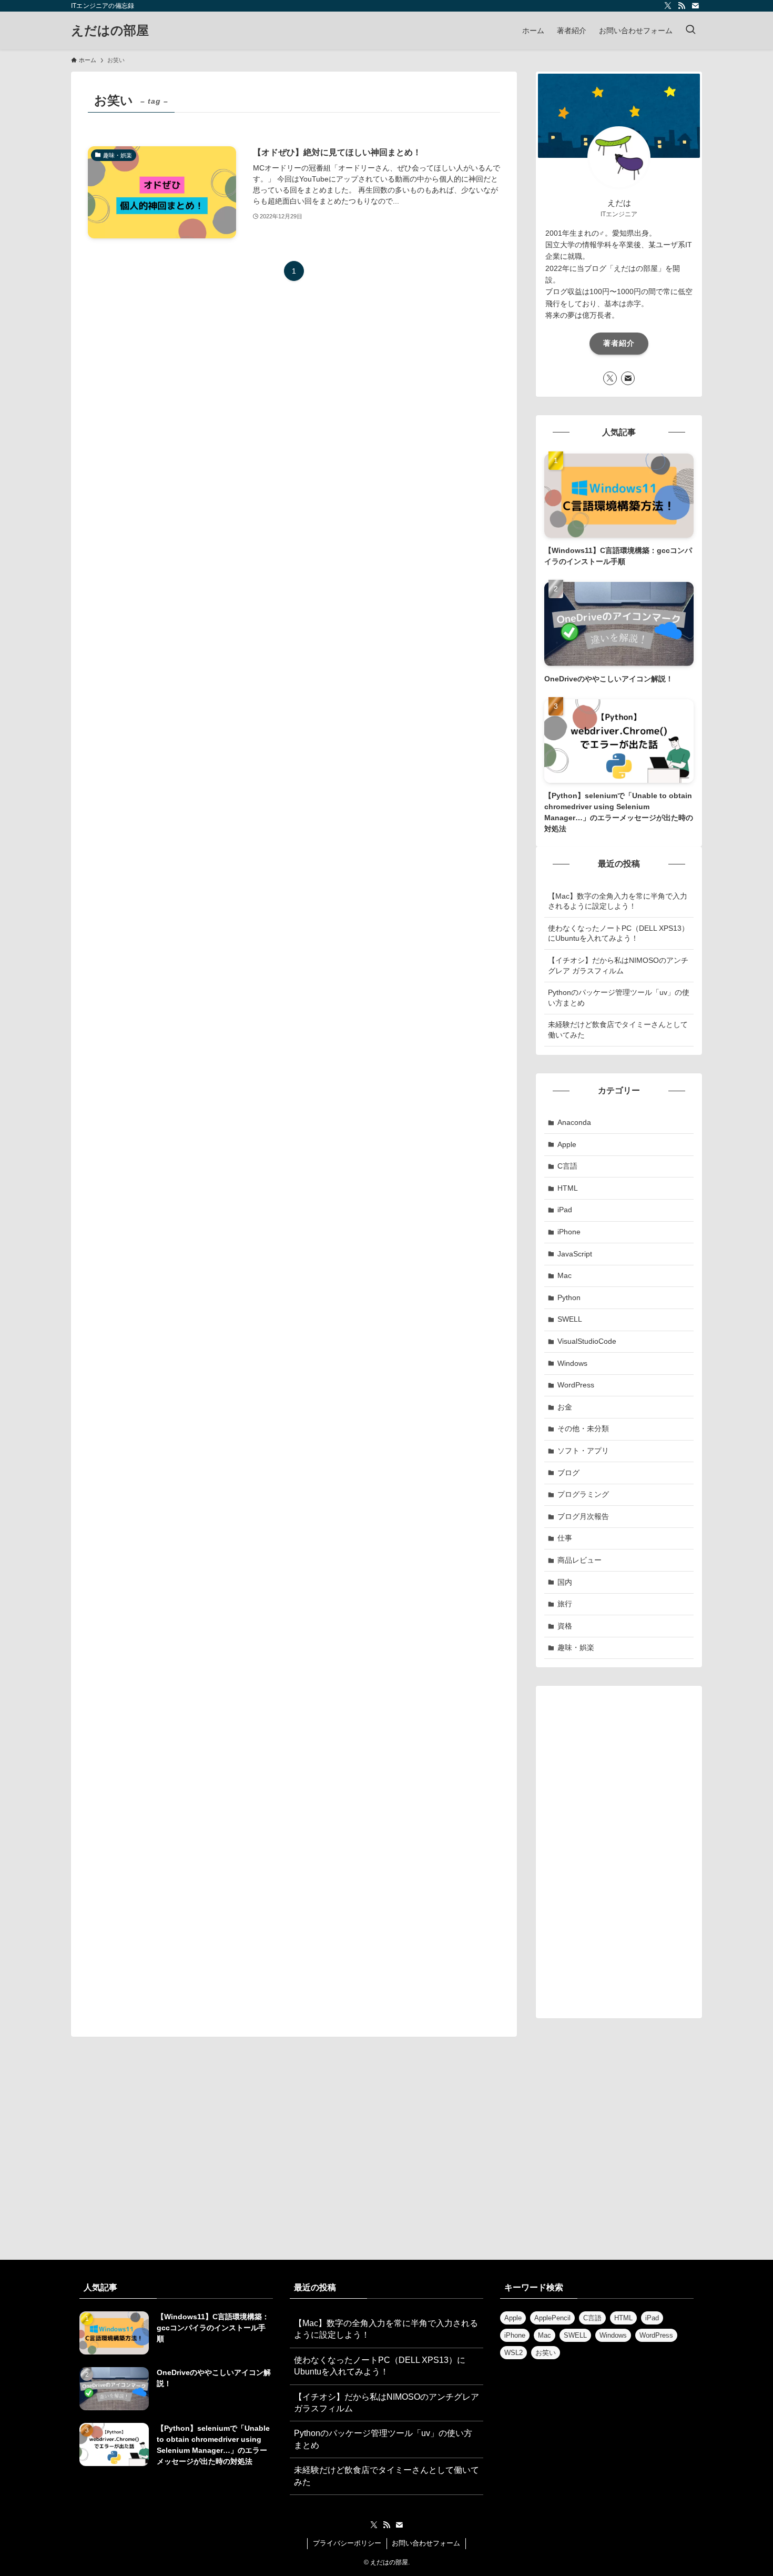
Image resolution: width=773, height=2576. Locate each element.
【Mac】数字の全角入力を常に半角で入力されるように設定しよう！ (618, 901)
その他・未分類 (583, 1428)
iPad (565, 1210)
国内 (565, 1582)
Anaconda (574, 1122)
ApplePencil (552, 2318)
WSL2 (513, 2353)
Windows (572, 1363)
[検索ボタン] (690, 31)
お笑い (546, 2353)
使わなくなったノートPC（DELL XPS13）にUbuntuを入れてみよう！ (618, 933)
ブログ (568, 1473)
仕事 (565, 1538)
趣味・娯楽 (576, 1647)
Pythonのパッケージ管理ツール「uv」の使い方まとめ (619, 998)
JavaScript (575, 1254)
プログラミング (583, 1494)
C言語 (567, 1166)
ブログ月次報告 (583, 1516)
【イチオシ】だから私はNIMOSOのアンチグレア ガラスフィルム (618, 965)
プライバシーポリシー (347, 2543)
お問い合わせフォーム (426, 2543)
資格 (565, 1626)
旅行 (565, 1604)
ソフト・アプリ (583, 1451)
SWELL (570, 1319)
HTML (568, 1188)
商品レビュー (579, 1560)
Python (569, 1297)
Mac (565, 1275)
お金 (565, 1407)
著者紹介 (619, 343)
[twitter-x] (668, 6)
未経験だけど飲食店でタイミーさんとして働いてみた (618, 1030)
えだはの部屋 (110, 31)
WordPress (576, 1385)
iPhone (569, 1232)
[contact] (695, 6)
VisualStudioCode (587, 1341)
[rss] (682, 6)
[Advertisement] (619, 1852)
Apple (567, 1144)
